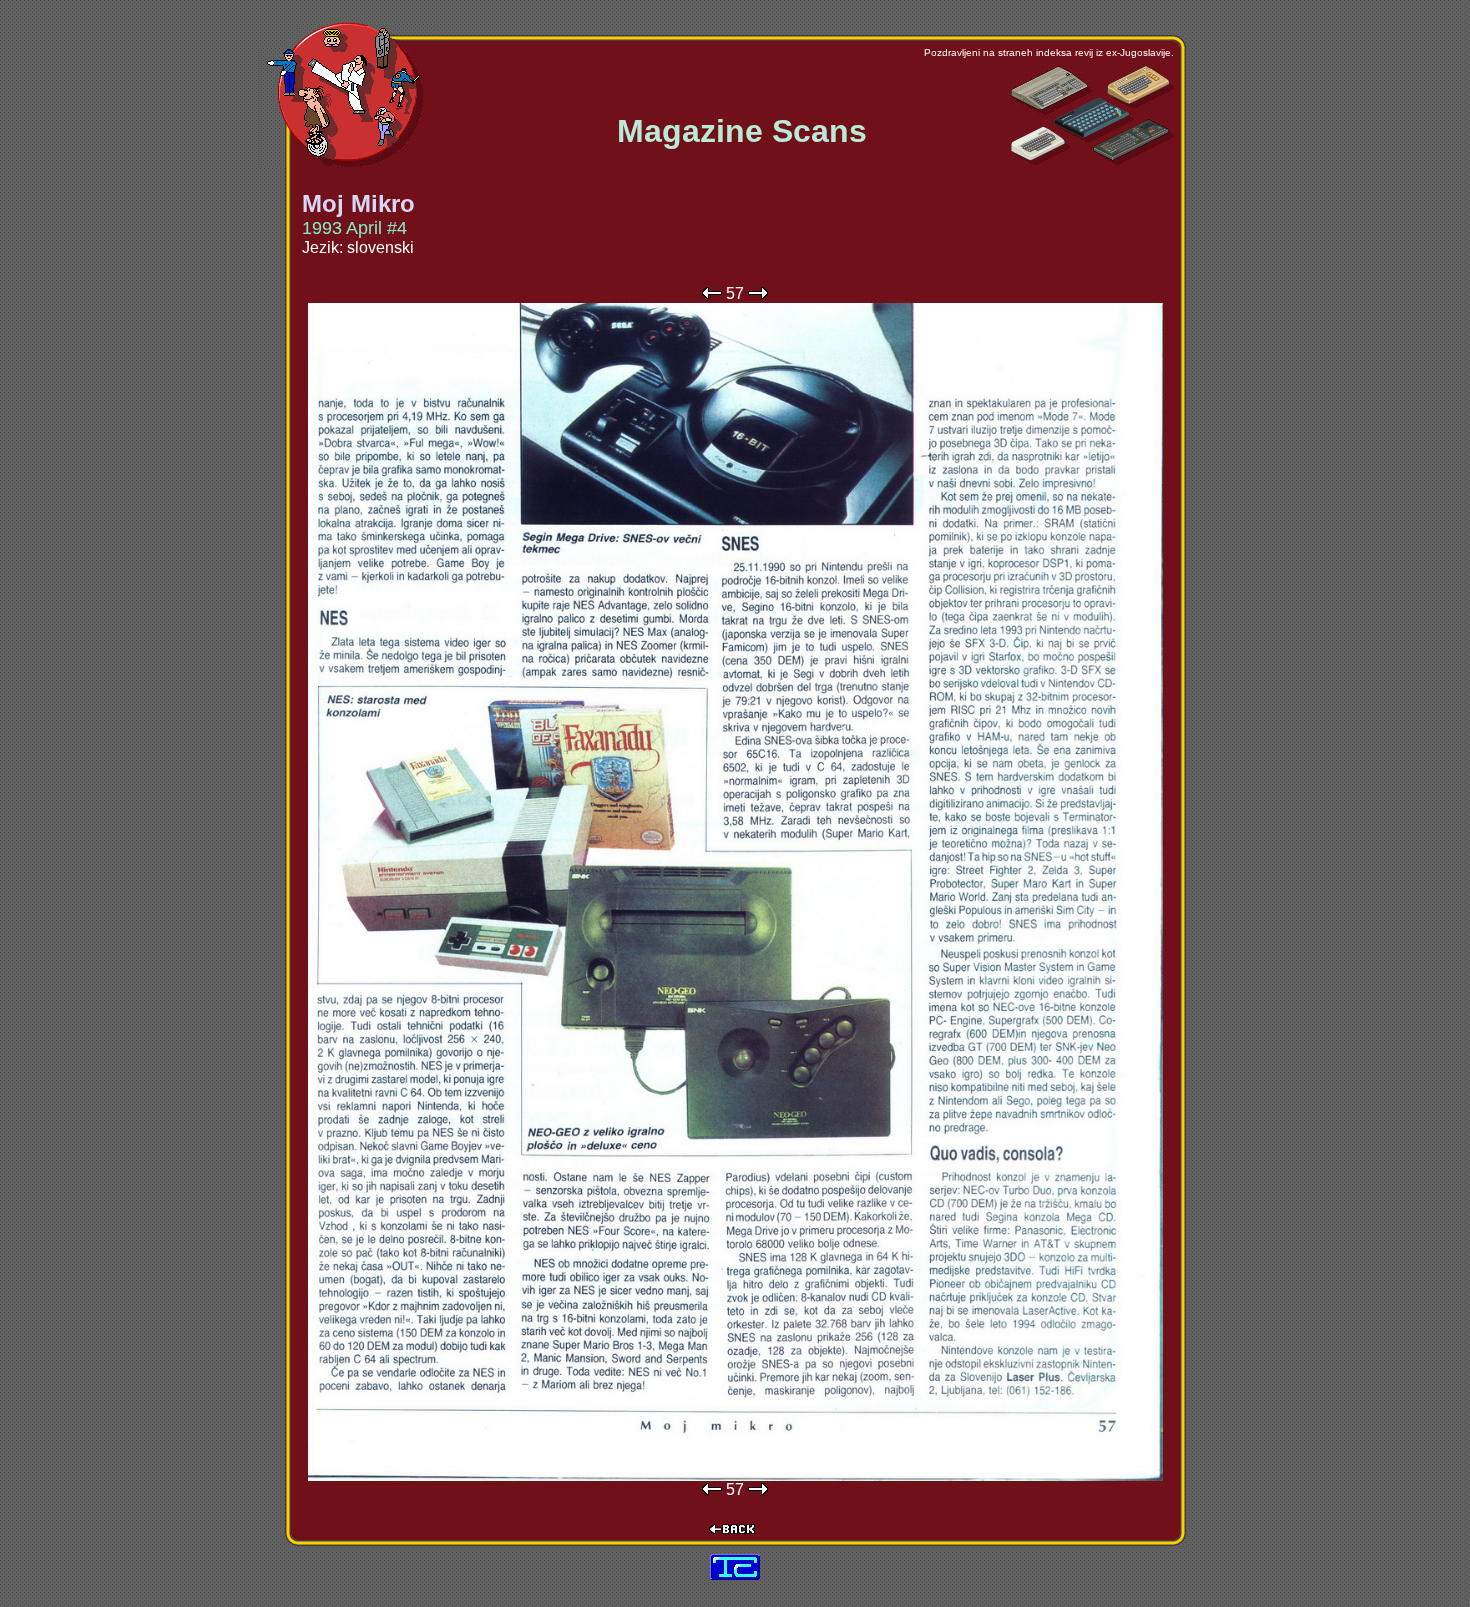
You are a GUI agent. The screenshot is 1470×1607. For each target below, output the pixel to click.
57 (735, 293)
